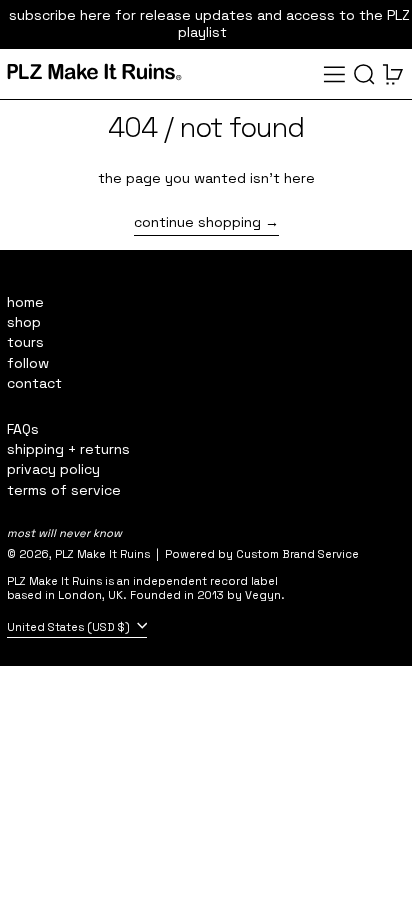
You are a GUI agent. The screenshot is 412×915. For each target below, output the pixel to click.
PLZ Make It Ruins (102, 554)
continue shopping (197, 222)
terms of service (64, 490)
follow (28, 363)
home (25, 302)
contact (34, 383)
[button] (364, 74)
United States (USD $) (70, 626)
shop (24, 322)
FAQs (23, 429)
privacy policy (53, 469)
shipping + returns (68, 449)
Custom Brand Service (297, 554)
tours (25, 342)
